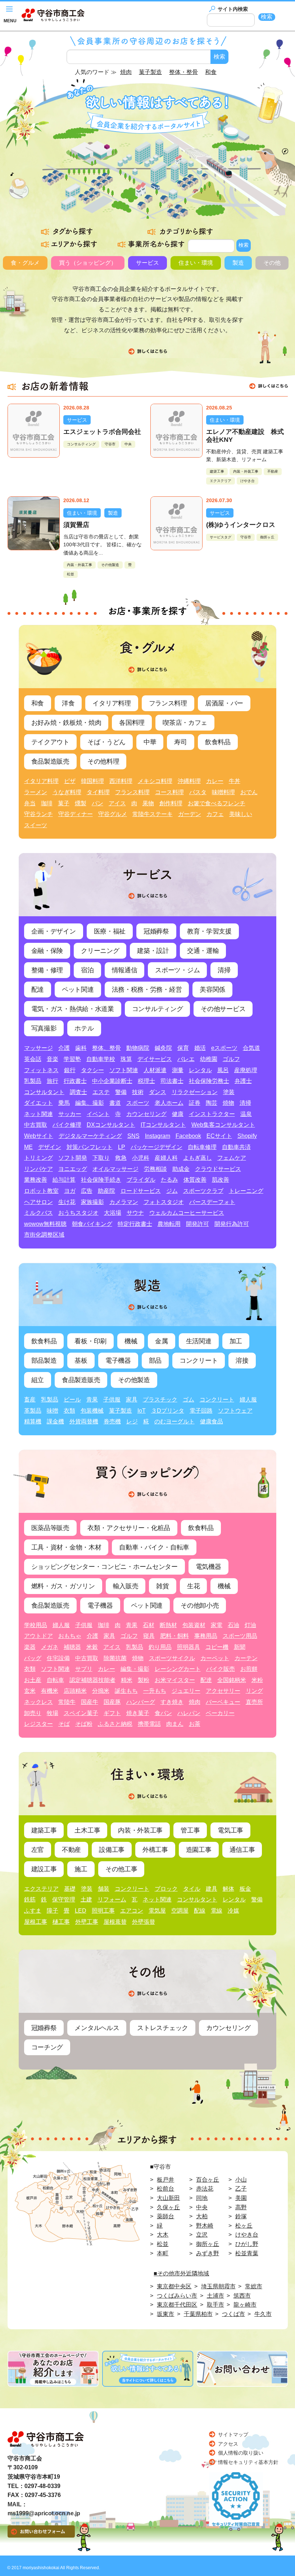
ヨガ (70, 1191)
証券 (195, 1103)
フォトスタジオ (164, 1202)
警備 (121, 1092)
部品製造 (44, 1361)
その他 (272, 263)
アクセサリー (223, 1691)
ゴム (189, 1400)
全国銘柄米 (232, 1680)
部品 (155, 1361)
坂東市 (165, 2314)
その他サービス (223, 1009)
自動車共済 (236, 1147)
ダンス (158, 1092)
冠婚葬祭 (156, 931)
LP (122, 1147)
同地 (202, 2198)
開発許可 (198, 1224)
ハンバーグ (141, 1702)
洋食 (68, 703)
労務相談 (155, 1169)
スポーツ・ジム (177, 970)
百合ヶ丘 (208, 2180)
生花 (193, 1586)
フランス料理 (168, 703)
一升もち (155, 1691)
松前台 (165, 2189)
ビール (72, 1400)
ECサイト (219, 1136)
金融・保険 (47, 951)
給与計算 (64, 1180)
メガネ (50, 1647)
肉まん (175, 1724)
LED (81, 1911)
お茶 (195, 1724)
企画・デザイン (54, 931)
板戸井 (165, 2180)
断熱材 (168, 1625)
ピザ (70, 781)
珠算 (126, 1059)
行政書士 (75, 1081)
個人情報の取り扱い (241, 2453)
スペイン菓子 (81, 1713)
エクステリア (221, 481)
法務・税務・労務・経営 (147, 990)
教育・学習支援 (209, 931)
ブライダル (141, 1180)
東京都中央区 (174, 2286)
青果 (92, 1400)
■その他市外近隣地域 (181, 2273)
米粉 (257, 1680)
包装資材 (194, 1625)
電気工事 (230, 1830)
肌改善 (221, 1180)
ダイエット (38, 1103)
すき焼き (172, 1702)
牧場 (53, 1713)
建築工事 (217, 471)
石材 (149, 1625)
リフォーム (112, 1899)
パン (97, 803)
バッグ (33, 1658)
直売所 (254, 1702)
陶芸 (212, 1103)
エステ (101, 1092)
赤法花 (205, 2189)
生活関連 (199, 1341)
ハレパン (189, 1713)
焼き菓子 (138, 1713)
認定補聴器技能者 (92, 1680)
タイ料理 (98, 792)
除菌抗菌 (115, 1658)
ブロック (166, 1889)
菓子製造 (121, 1411)
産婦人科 (166, 1158)
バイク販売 (221, 1669)
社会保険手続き (101, 1180)
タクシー (92, 1070)
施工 (81, 1869)
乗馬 (64, 1103)
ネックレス (38, 1702)
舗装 (104, 1889)
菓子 (64, 803)
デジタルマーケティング (90, 1136)
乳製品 (33, 1081)
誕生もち (126, 1691)
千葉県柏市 (198, 2314)
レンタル (200, 1070)
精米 (127, 1680)
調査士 (78, 1092)
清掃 (224, 970)
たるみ (169, 1180)
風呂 (223, 1070)
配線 (200, 1911)
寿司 (180, 742)
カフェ (215, 814)
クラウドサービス (218, 1169)
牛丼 (235, 781)
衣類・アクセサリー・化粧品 (129, 1528)
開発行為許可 (232, 1224)
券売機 (112, 1421)
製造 (238, 263)
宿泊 (87, 970)
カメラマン (124, 1202)
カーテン (246, 1658)
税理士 (146, 1081)
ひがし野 (247, 2244)
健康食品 (212, 1421)
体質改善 (195, 1180)
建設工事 (44, 1869)
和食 (38, 703)
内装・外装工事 (246, 471)
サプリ (84, 1669)
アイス (117, 803)
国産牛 (90, 1702)
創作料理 (171, 803)
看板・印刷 (90, 1341)
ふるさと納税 (115, 1724)
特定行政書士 (135, 1224)
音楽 (53, 1059)
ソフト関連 (124, 1070)
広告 (87, 1191)
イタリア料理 (112, 703)
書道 (115, 1103)
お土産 (33, 1680)
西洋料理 (121, 781)
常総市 (254, 2286)
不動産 (273, 471)
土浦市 (215, 2296)
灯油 (250, 1625)
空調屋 (180, 1911)
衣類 (69, 1411)
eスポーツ (224, 1048)
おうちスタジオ (78, 1213)
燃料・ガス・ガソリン (63, 1586)
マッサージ (38, 1048)
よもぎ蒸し (198, 1158)
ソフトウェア (235, 1411)
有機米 (50, 1691)
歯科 (81, 1048)
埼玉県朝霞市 (218, 2286)
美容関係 (212, 990)
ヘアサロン (38, 1202)
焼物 (228, 1103)
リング (254, 1691)
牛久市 (263, 2314)
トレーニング (246, 1191)
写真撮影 (44, 1028)
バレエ (186, 1059)
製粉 (144, 1680)
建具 (212, 1889)
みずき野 (208, 2253)
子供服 (112, 1400)
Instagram (158, 1136)
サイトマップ (233, 2434)
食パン (163, 1713)
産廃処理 (246, 1070)
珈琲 (47, 803)
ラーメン (36, 792)
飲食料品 (218, 742)
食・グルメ (25, 263)
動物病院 (138, 1048)
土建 (86, 1899)
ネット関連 (38, 1114)
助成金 (181, 1169)
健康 (178, 1114)
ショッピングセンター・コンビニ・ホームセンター (105, 1567)
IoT (142, 1411)
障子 (53, 1911)
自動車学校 (101, 1059)
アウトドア (38, 1636)
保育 (183, 1048)
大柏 (202, 2216)
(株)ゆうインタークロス (241, 525)
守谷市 (110, 444)
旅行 (53, 1081)
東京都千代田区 (177, 2305)
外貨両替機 (84, 1421)
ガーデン (190, 814)
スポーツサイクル (172, 1658)
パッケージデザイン (156, 1147)
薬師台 (165, 2216)
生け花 (67, 1202)
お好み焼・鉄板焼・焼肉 (66, 723)
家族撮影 (92, 1202)
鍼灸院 (163, 1048)
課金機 (55, 1421)
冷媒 (233, 1911)
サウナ (135, 1213)
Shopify (247, 1136)
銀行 (70, 1070)
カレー (215, 781)
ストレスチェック (163, 2028)
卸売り (33, 1713)
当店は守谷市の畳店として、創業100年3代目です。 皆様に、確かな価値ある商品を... (103, 545)
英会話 (33, 1059)
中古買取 (36, 1125)
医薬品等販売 (50, 1528)
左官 (38, 1850)
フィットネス (41, 1070)
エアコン (132, 1911)
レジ (132, 1421)
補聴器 (72, 1647)
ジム (172, 1191)
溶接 (242, 1361)
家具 (132, 1400)
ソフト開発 (73, 1158)
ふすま (33, 1911)
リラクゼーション (195, 1092)
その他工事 (121, 1869)
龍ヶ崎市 (245, 2305)
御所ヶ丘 (267, 537)
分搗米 (101, 1691)
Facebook (188, 1136)
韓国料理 (92, 781)
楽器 (30, 1647)
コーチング (47, 2047)
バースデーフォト (212, 1202)
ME (28, 1147)
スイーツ (36, 825)
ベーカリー (220, 1713)
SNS (133, 1136)
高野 (241, 2207)
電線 (217, 1911)
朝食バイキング (92, 1224)
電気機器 (208, 1567)
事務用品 (206, 1636)
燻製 (81, 803)
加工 (236, 1341)
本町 (163, 2253)
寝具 (149, 1636)
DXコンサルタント (111, 1125)
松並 (71, 574)
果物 (148, 803)
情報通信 (125, 970)
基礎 (70, 1889)
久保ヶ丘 (168, 2207)
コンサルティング (81, 444)
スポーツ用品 (240, 1636)
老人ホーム (169, 1103)
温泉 (246, 1114)
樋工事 (61, 1922)
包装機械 (92, 1411)
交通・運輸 (203, 951)
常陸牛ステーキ (153, 814)
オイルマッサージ (115, 1169)
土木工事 (87, 1830)
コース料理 (169, 792)
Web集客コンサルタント (223, 1125)
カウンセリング (146, 1114)
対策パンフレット (90, 1147)
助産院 (106, 1191)
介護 (64, 1048)
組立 (38, 1380)
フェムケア (232, 1158)
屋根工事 (36, 1922)
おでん (249, 792)
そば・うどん (106, 742)
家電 (217, 1625)
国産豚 (112, 1702)
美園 (241, 2198)
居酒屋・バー (224, 703)
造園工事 (199, 1850)
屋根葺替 (115, 1922)
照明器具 (189, 1647)
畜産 (30, 1400)
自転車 (55, 1680)
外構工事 (155, 1850)
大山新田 (168, 2198)
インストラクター (212, 1114)
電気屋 (157, 1911)
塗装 (229, 1092)
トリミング (38, 1158)
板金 (245, 1889)
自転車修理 (202, 1147)
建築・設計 (153, 951)
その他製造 (110, 565)
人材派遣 (155, 1070)
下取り (101, 1158)
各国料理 (132, 723)
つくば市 (233, 2314)
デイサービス (155, 1059)
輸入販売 (126, 1586)
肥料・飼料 (174, 1636)
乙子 (241, 2189)
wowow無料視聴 (45, 1224)
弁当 (30, 803)
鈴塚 (241, 2216)
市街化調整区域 (44, 1235)
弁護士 (243, 1081)
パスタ (198, 792)
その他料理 (103, 761)
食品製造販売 (50, 761)
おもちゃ (70, 1636)
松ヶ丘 (244, 2226)
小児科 (141, 1158)
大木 (163, 2235)
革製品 (33, 1411)
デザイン (50, 1147)
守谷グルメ (113, 814)
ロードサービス (141, 1191)
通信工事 (242, 1850)
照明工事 (103, 1911)
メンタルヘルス (97, 2028)
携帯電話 (149, 1724)
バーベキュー (223, 1702)
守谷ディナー (76, 814)
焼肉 (195, 1702)
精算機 (33, 1421)
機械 (131, 1341)
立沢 (202, 2235)
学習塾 (72, 1059)
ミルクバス (38, 1213)
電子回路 (201, 1411)
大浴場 (113, 1213)
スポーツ (138, 1103)
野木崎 (205, 2226)
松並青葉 (247, 2253)
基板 (81, 1361)
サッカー (70, 1114)
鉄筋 (30, 1899)
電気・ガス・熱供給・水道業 (73, 1009)
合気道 (251, 1048)
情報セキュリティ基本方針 (248, 2462)
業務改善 (36, 1180)
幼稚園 (209, 1059)
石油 (233, 1625)
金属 (161, 1341)
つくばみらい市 (177, 2296)
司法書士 (172, 1081)
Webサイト (39, 1136)
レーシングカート (178, 1669)
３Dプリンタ (168, 1411)
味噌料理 (223, 792)
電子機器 (118, 1361)
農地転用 (169, 1224)
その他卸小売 (200, 1606)
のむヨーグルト (174, 1421)
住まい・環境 (196, 263)
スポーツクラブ (203, 1191)
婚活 (200, 1048)
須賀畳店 (76, 525)
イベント (98, 1114)
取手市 (215, 2305)
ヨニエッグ (73, 1169)
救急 (121, 1158)
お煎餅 (249, 1669)
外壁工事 (87, 1922)
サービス (147, 263)
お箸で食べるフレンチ (217, 803)
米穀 (92, 1647)
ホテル (84, 1028)
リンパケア (38, 1169)
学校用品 (36, 1625)
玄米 (30, 1691)
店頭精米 (75, 1691)
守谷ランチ (38, 814)
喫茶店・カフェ (185, 723)
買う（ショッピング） (88, 263)
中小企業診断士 (112, 1081)
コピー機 (217, 1647)
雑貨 (162, 1586)
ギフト (112, 1713)
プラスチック (160, 1400)
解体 (228, 1889)
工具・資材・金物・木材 (66, 1547)
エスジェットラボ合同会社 (102, 432)
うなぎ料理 (67, 792)
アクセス (228, 2444)
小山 (241, 2180)
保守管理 (64, 1899)
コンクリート (199, 1361)
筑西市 (242, 2296)
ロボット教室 (41, 1191)
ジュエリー (186, 1691)
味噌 (53, 1411)
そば (64, 1724)
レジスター (38, 1724)
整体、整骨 (106, 1048)
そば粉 (84, 1724)
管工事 (190, 1830)
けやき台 (248, 481)
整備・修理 (47, 970)
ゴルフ (231, 1059)
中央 (128, 444)
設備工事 (112, 1850)
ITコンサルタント (163, 1125)
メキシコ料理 (155, 781)
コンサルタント (44, 1092)
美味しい (241, 814)
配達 (38, 990)
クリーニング (100, 951)
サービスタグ (221, 537)
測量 (178, 1070)
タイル (192, 1889)
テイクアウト (50, 742)
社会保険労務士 (209, 1081)
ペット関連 (78, 990)
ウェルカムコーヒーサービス (187, 1213)
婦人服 (248, 1400)
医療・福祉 (110, 931)
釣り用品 (160, 1647)
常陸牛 (67, 1702)
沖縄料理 (189, 781)
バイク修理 (67, 1125)
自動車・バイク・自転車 (154, 1547)
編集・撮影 (135, 1669)
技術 (138, 1092)
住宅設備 (58, 1658)
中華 (150, 742)
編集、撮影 (90, 1103)
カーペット (215, 1658)
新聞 (240, 1647)
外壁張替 (144, 1922)
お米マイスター (175, 1680)
